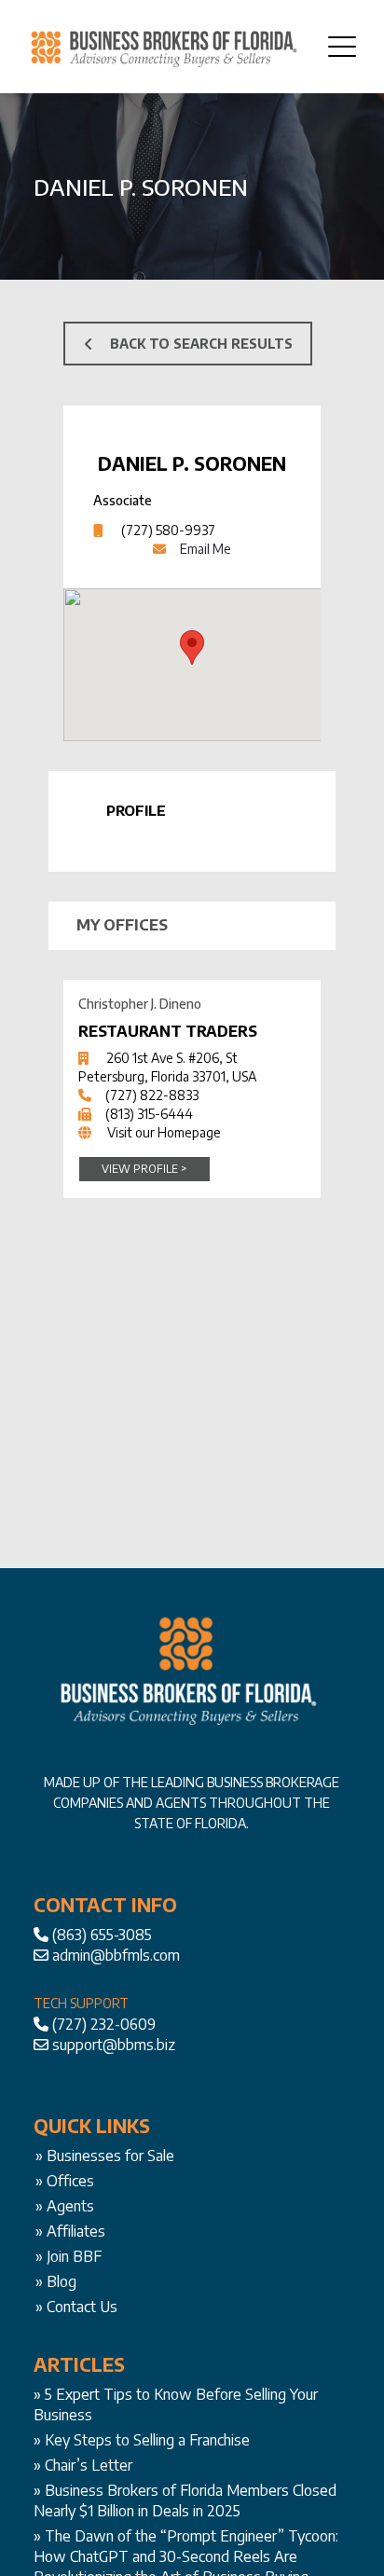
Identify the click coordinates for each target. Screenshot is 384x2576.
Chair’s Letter (89, 2465)
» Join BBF (69, 2256)
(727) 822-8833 (152, 1095)
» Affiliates (70, 2231)
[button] (192, 647)
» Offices (65, 2181)
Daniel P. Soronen (192, 463)
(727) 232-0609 (104, 2024)
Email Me (206, 549)
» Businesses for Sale (105, 2156)
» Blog (56, 2281)
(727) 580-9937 (168, 530)
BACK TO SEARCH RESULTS (201, 344)
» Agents (65, 2206)
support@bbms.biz (114, 2045)
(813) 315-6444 (149, 1114)
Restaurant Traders (168, 1031)
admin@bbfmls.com (116, 1955)
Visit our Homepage (164, 1132)
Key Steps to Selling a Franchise (147, 2440)
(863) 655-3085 (102, 1935)
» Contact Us (76, 2307)
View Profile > (144, 1169)
